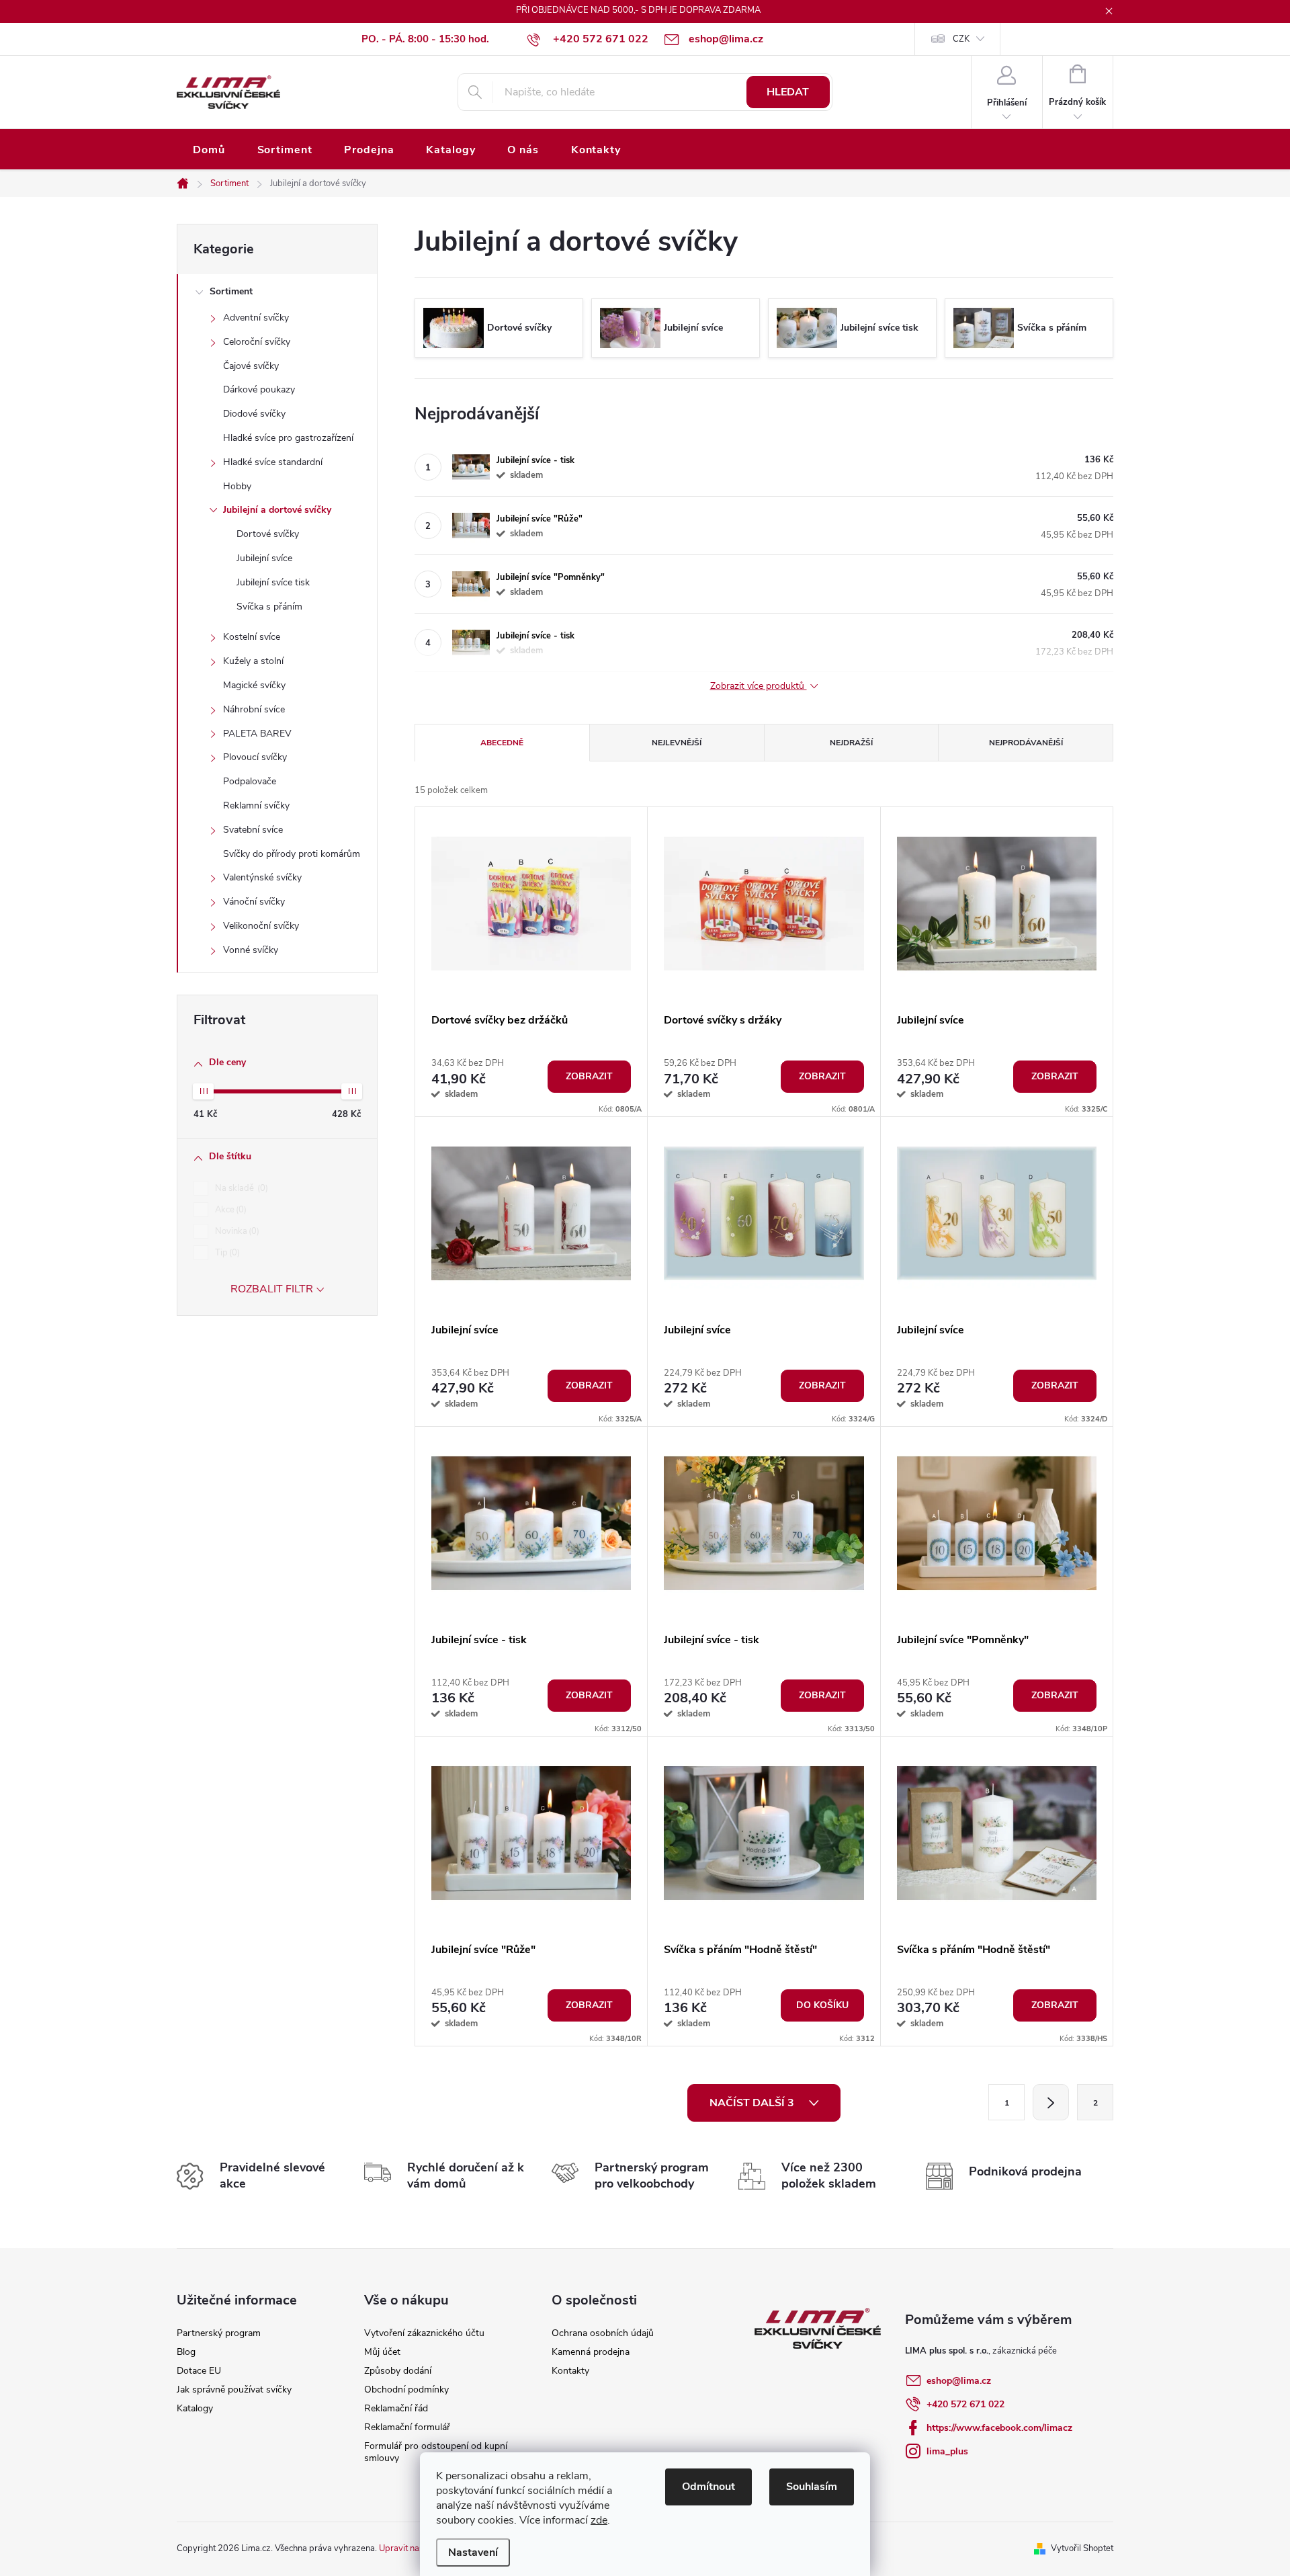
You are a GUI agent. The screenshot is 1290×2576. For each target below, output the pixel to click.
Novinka (236, 1231)
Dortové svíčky (268, 534)
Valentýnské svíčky (262, 877)
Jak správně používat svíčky (234, 2390)
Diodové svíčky (254, 414)
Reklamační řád (396, 2408)
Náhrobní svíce (254, 709)
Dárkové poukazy (259, 389)
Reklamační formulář (407, 2427)
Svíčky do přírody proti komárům (292, 854)
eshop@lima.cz (959, 2381)
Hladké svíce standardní (273, 462)
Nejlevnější (677, 743)
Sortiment (231, 291)
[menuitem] (209, 150)
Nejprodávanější (1026, 743)
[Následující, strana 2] (1051, 2102)
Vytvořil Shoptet (1082, 2548)
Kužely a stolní (253, 661)
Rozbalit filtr (272, 1289)
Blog (186, 2352)
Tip (226, 1253)
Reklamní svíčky (256, 805)
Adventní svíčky (256, 318)
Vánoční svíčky (254, 902)
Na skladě (240, 1188)
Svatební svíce (253, 830)
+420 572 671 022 (965, 2404)
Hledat (788, 92)
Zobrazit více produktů (759, 687)
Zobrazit (589, 1076)
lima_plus (947, 2451)
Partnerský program (219, 2333)
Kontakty (570, 2371)
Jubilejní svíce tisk (273, 582)
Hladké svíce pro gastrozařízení (288, 438)
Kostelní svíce (252, 637)
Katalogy (195, 2408)
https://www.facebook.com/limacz (999, 2428)
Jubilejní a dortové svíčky (277, 510)
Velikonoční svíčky (261, 926)
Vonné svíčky (251, 950)
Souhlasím (812, 2487)
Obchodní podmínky (406, 2390)
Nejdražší (851, 743)
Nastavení (473, 2552)
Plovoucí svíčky (255, 757)
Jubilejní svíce (264, 558)
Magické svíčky (254, 685)
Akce (229, 1210)
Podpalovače (250, 781)
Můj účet (382, 2352)
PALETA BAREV (257, 734)
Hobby (237, 486)
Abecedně (502, 743)
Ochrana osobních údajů (603, 2333)
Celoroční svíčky (257, 342)
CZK (961, 39)
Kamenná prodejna (591, 2352)
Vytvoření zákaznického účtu (424, 2333)
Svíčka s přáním (269, 607)
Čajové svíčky (251, 366)
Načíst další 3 (753, 2103)
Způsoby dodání (398, 2371)
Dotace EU (199, 2371)
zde (599, 2520)
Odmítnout (708, 2487)
